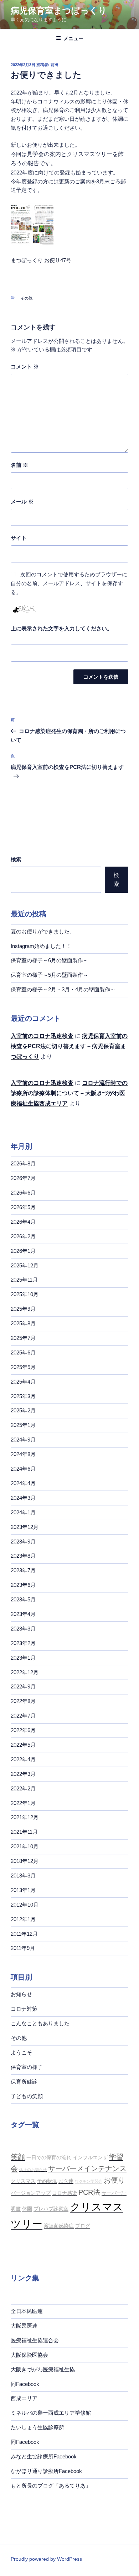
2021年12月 (25, 1817)
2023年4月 (23, 1614)
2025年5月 (23, 1367)
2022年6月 (23, 1730)
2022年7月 (23, 1716)
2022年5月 (23, 1745)
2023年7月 (23, 1570)
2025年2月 (23, 1410)
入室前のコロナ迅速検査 (42, 1036)
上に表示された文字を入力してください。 (61, 628)
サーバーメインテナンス (87, 2168)
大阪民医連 (24, 2326)
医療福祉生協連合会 (35, 2340)
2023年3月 (23, 1629)
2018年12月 (25, 1861)
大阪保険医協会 (29, 2355)
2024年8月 (23, 1454)
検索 (16, 859)
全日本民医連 (27, 2311)
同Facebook (25, 2384)
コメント (25, 367)
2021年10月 (25, 1846)
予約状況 (47, 2181)
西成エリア (24, 2398)
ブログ (83, 2226)
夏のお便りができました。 (43, 931)
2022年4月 (23, 1759)
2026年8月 (23, 1163)
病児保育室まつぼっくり (59, 10)
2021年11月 (24, 1832)
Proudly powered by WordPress (46, 2559)
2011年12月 (24, 1934)
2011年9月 (23, 1948)
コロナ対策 (24, 2009)
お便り (114, 2180)
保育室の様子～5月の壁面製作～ (50, 975)
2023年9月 (23, 1542)
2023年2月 (23, 1643)
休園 (27, 2209)
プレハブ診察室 (51, 2209)
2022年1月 (23, 1803)
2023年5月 (23, 1599)
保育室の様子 (27, 2067)
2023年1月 (23, 1658)
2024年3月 (23, 1498)
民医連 (66, 2181)
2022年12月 (25, 1672)
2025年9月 (23, 1309)
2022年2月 (23, 1788)
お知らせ (21, 1994)
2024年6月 (23, 1469)
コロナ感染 (65, 2193)
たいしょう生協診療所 (37, 2427)
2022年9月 (23, 1686)
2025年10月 (25, 1294)
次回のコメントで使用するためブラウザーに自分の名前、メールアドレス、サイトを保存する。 (69, 583)
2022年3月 (23, 1774)
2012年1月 (23, 1919)
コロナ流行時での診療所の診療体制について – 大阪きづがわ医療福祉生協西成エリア (69, 1093)
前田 (55, 65)
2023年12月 (25, 1527)
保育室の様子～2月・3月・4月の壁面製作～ (63, 989)
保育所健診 (24, 2082)
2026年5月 (23, 1207)
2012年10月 (25, 1905)
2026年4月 (23, 1222)
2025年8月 (23, 1323)
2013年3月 (23, 1876)
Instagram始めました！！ (41, 946)
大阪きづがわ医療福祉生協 (43, 2369)
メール (22, 502)
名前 (19, 465)
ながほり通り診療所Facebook (46, 2471)
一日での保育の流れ (49, 2157)
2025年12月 (25, 1265)
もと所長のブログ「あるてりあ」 (51, 2486)
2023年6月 (23, 1585)
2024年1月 (23, 1512)
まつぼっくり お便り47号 (41, 260)
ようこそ (21, 2052)
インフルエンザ (90, 2157)
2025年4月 (23, 1382)
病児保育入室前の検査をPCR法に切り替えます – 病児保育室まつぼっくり (69, 1046)
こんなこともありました (40, 2023)
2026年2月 (23, 1236)
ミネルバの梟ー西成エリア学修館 (51, 2413)
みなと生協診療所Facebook (44, 2456)
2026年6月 (23, 1193)
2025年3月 (23, 1396)
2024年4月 (23, 1483)
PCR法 (89, 2192)
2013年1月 (23, 1890)
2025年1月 (23, 1425)
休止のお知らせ (33, 2170)
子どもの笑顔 (27, 2096)
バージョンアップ (31, 2193)
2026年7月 (23, 1178)
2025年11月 (24, 1280)
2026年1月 (23, 1251)
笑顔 (18, 2157)
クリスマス (23, 2181)
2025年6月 (23, 1352)
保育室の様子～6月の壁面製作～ (50, 960)
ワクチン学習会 (89, 2181)
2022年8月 (23, 1701)
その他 (27, 298)
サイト (19, 538)
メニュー (73, 38)
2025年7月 (23, 1338)
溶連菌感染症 (59, 2226)
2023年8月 (23, 1556)
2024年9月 (23, 1440)
